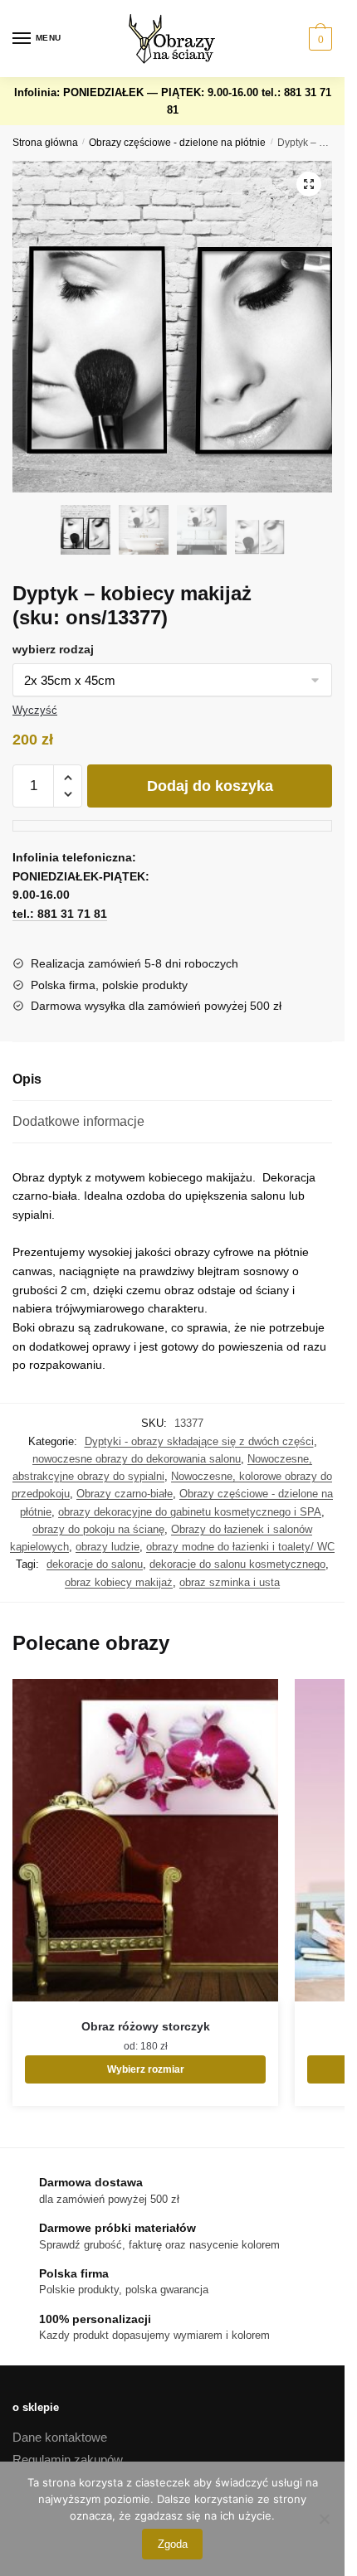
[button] (309, 184)
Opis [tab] (27, 1079)
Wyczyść (35, 710)
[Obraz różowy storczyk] (145, 1840)
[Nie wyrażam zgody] (324, 2519)
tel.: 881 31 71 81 (60, 914)
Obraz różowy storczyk (146, 2026)
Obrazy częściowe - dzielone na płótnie (177, 143)
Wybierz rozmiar (146, 2069)
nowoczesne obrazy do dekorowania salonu (137, 1459)
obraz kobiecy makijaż (119, 1582)
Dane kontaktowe (60, 2437)
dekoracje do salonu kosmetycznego (237, 1564)
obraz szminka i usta (230, 1582)
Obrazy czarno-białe (125, 1494)
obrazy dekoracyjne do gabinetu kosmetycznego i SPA (190, 1512)
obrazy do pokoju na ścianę (98, 1529)
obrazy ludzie (108, 1547)
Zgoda (173, 2544)
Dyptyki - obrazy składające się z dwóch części (199, 1441)
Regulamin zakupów (68, 2460)
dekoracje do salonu (95, 1564)
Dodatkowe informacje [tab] (78, 1121)
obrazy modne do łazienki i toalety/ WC (240, 1547)
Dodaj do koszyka (210, 786)
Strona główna (45, 143)
